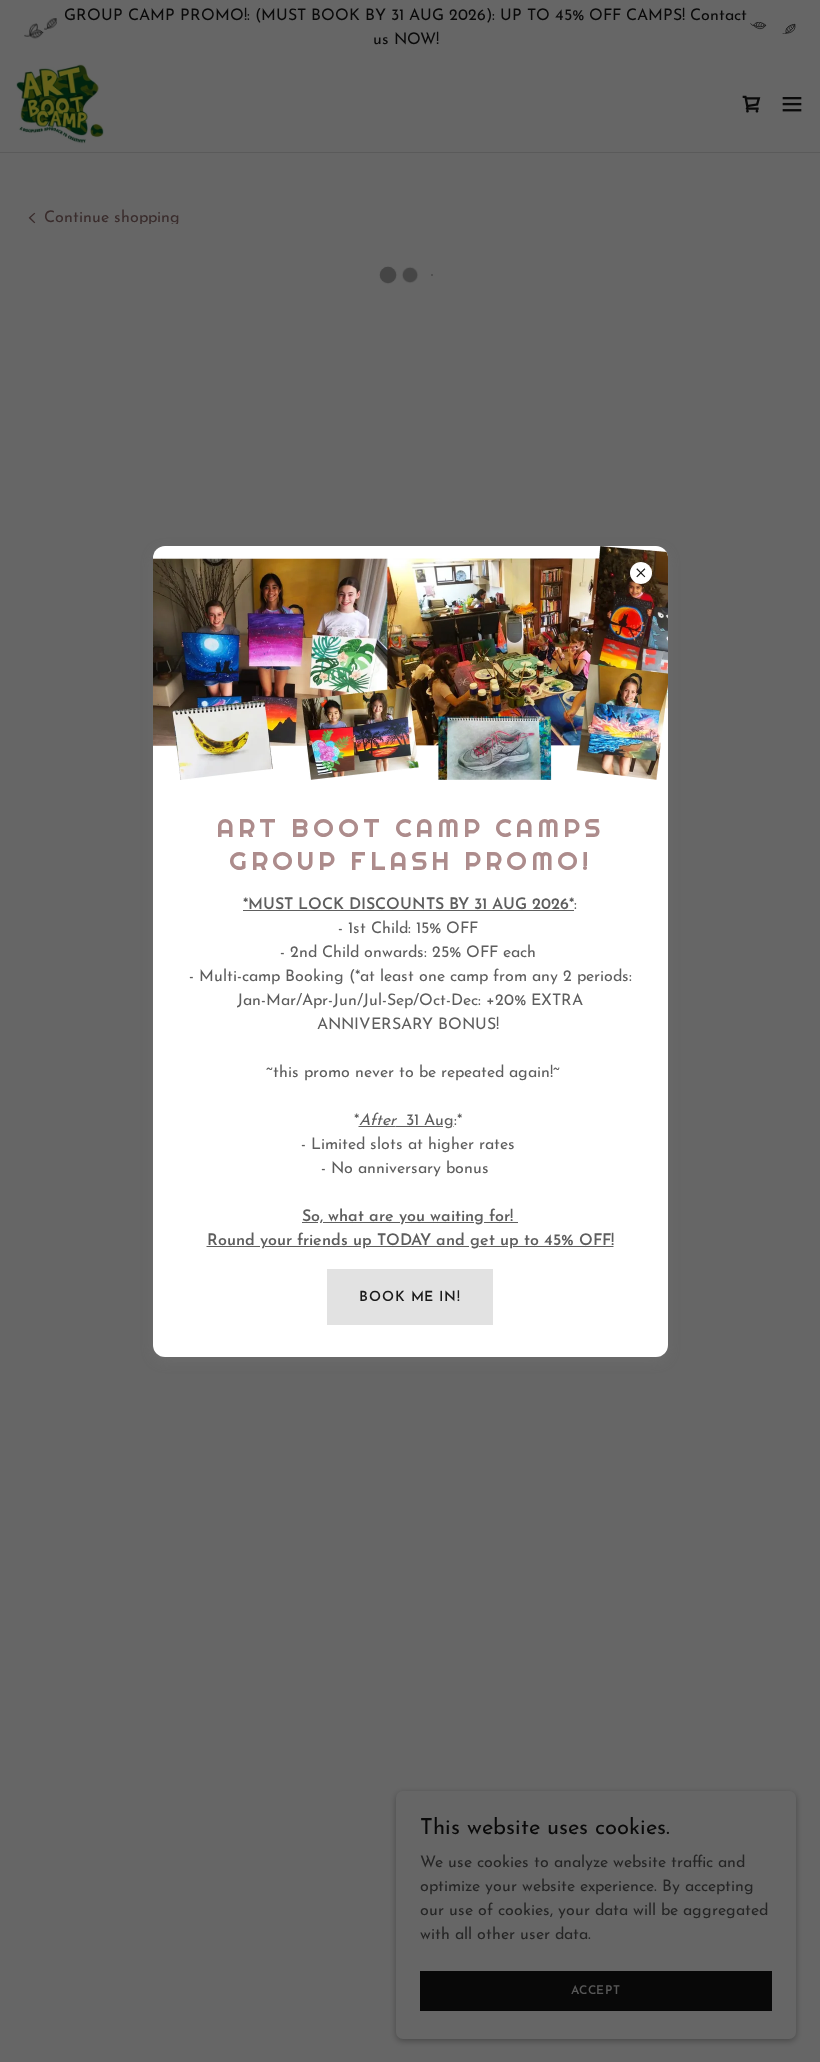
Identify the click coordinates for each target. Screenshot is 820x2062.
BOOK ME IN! (410, 1297)
